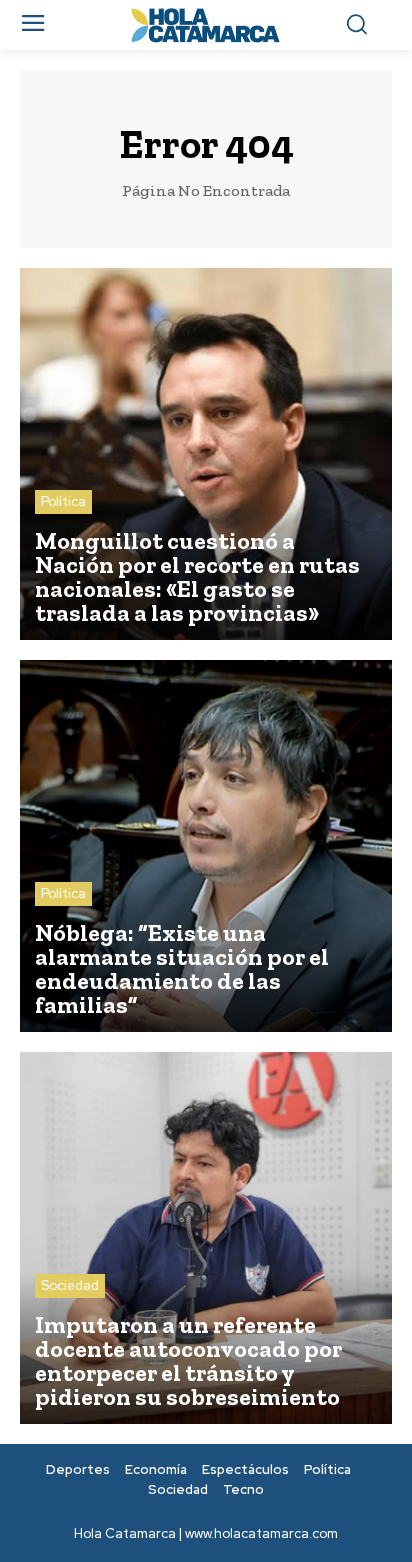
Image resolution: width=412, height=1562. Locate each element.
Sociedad (70, 1285)
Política (63, 501)
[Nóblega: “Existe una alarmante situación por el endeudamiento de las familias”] (206, 846)
